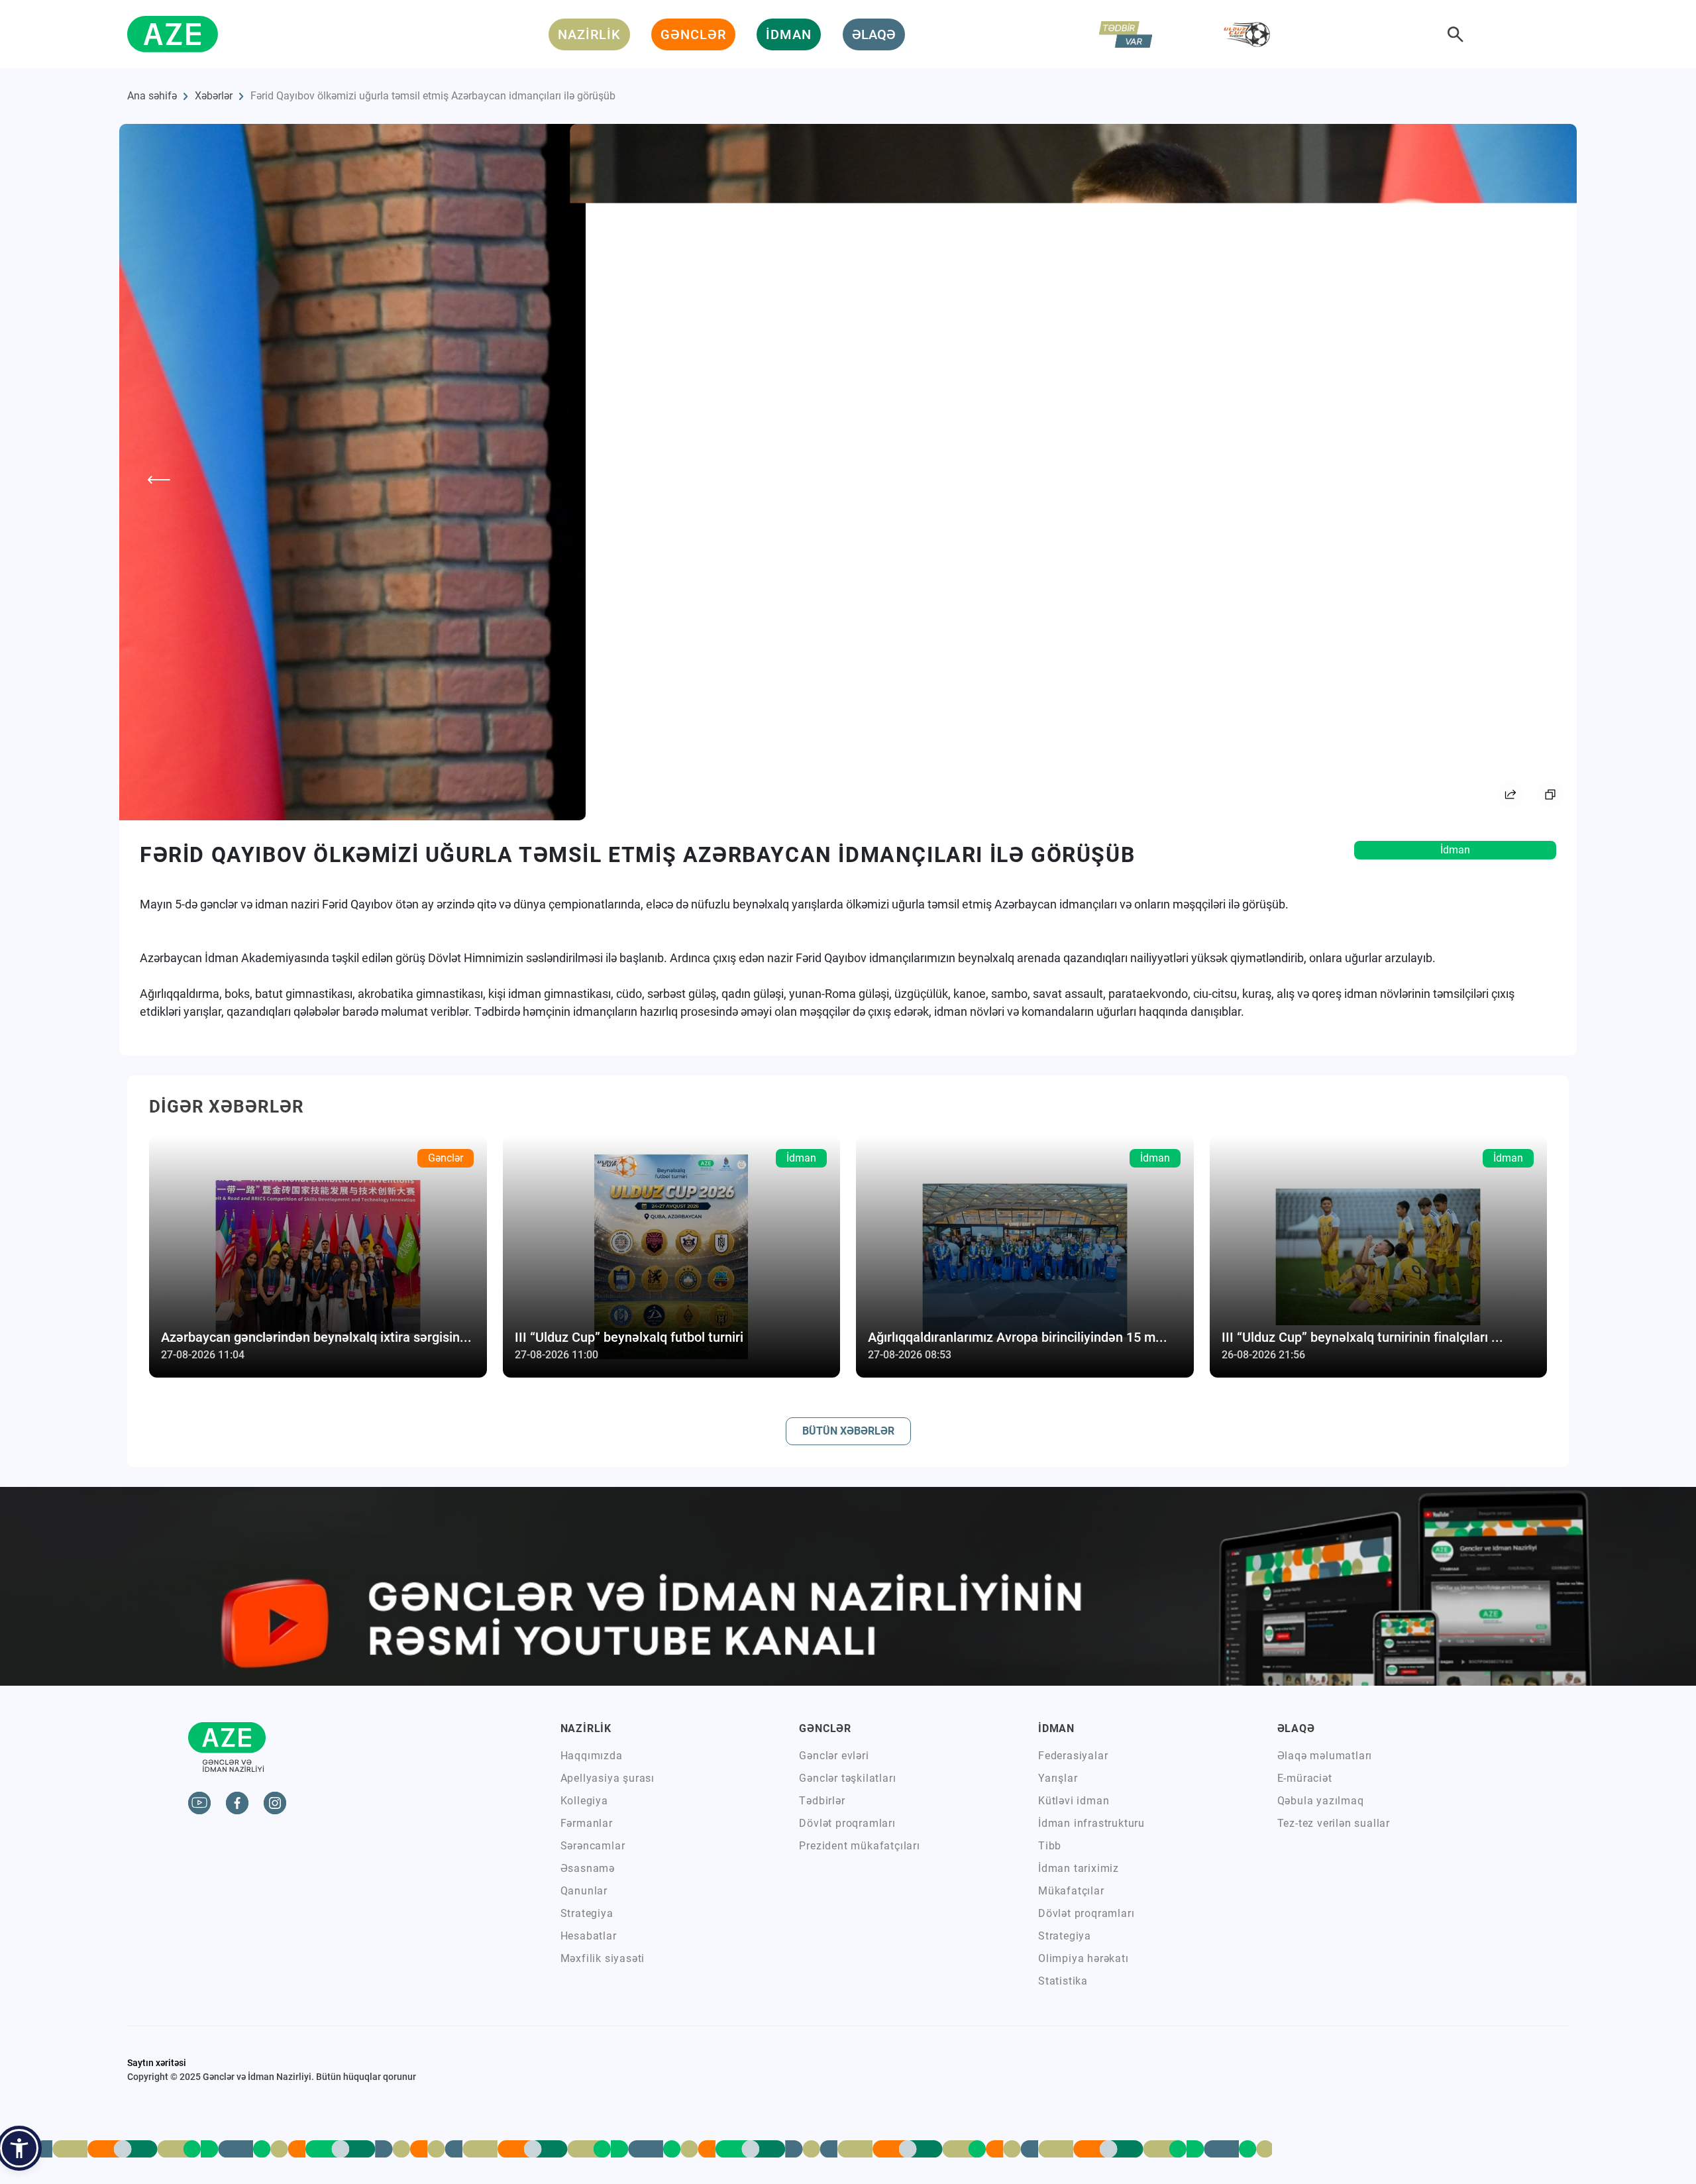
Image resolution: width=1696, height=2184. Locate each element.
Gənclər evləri (834, 1756)
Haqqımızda (592, 1756)
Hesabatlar (589, 1936)
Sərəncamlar (593, 1846)
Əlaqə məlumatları (1325, 1756)
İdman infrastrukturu (1091, 1823)
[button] (19, 2148)
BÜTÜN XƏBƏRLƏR (848, 1431)
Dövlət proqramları (847, 1823)
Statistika (1063, 1981)
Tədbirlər (822, 1801)
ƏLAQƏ (874, 34)
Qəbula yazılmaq (1321, 1801)
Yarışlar (1058, 1778)
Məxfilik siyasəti (603, 1958)
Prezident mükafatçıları (859, 1846)
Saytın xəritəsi (157, 2063)
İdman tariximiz (1079, 1868)
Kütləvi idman (1074, 1801)
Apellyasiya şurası (608, 1778)
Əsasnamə (588, 1868)
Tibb (1050, 1846)
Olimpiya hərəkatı (1084, 1958)
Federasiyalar (1073, 1756)
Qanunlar (584, 1891)
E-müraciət (1305, 1778)
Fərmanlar (587, 1823)
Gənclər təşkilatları (847, 1778)
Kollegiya (584, 1801)
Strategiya (587, 1913)
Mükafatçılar (1071, 1891)
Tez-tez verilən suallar (1334, 1823)
